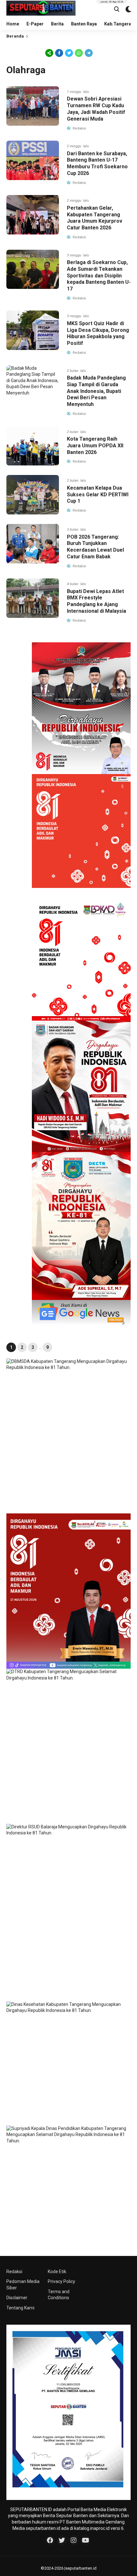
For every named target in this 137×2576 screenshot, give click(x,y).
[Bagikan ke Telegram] (88, 53)
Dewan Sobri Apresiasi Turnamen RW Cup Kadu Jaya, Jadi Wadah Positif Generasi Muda (96, 109)
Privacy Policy (61, 2281)
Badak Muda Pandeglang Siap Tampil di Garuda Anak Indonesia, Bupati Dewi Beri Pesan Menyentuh (96, 391)
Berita (57, 24)
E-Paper (35, 24)
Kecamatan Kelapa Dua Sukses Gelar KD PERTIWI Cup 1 (98, 495)
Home (13, 24)
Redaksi (14, 2272)
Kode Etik (57, 2272)
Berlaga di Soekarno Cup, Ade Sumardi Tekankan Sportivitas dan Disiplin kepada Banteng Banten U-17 (99, 276)
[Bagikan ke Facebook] (59, 53)
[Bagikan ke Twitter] (69, 53)
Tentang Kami (20, 2308)
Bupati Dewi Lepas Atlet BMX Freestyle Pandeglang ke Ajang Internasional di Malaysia (97, 601)
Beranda (15, 36)
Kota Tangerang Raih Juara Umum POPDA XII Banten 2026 (95, 446)
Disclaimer (17, 2298)
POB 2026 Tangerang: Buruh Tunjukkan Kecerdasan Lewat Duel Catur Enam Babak (95, 547)
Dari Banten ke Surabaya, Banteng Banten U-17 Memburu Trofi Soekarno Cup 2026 (97, 163)
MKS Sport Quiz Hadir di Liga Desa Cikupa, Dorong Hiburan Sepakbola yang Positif (98, 333)
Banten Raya (84, 24)
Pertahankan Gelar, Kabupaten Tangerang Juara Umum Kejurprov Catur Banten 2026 (95, 218)
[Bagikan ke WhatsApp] (78, 53)
